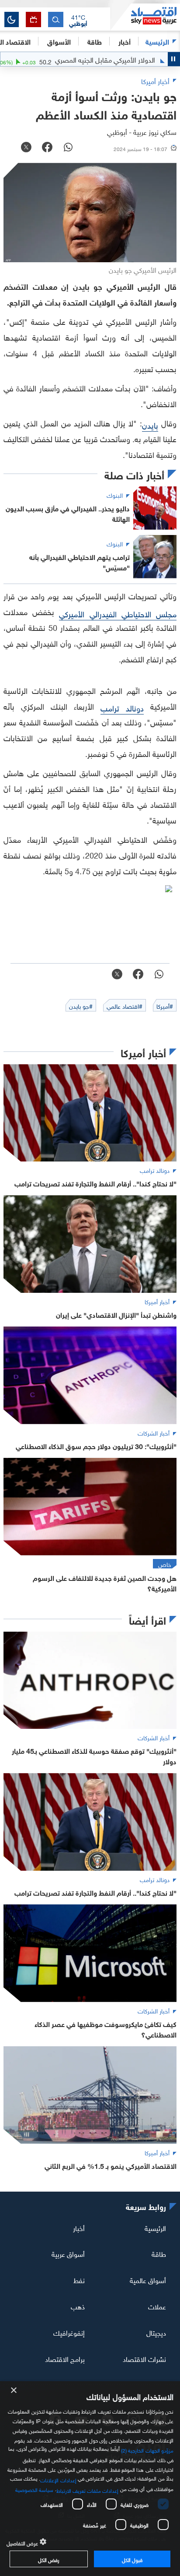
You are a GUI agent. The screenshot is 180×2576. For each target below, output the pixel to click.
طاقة (159, 2253)
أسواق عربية (68, 2253)
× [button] (14, 2391)
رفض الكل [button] (49, 2559)
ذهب (78, 2306)
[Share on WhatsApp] (68, 148)
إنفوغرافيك (69, 2332)
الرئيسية (157, 41)
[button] (78, 20)
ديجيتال (156, 2332)
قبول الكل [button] (132, 2559)
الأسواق (59, 41)
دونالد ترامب (122, 707)
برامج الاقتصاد (65, 2358)
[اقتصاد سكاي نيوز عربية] (145, 17)
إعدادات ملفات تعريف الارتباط (88, 2490)
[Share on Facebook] (47, 148)
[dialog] (90, 2479)
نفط (79, 2280)
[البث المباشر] (33, 19)
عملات (157, 2306)
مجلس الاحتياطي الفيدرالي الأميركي (118, 613)
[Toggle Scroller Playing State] (174, 59)
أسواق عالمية (148, 2280)
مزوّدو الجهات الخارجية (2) (147, 2449)
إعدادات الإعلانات (58, 2479)
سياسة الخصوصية (34, 2489)
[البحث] (56, 19)
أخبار (79, 2227)
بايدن (150, 424)
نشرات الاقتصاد (144, 2358)
